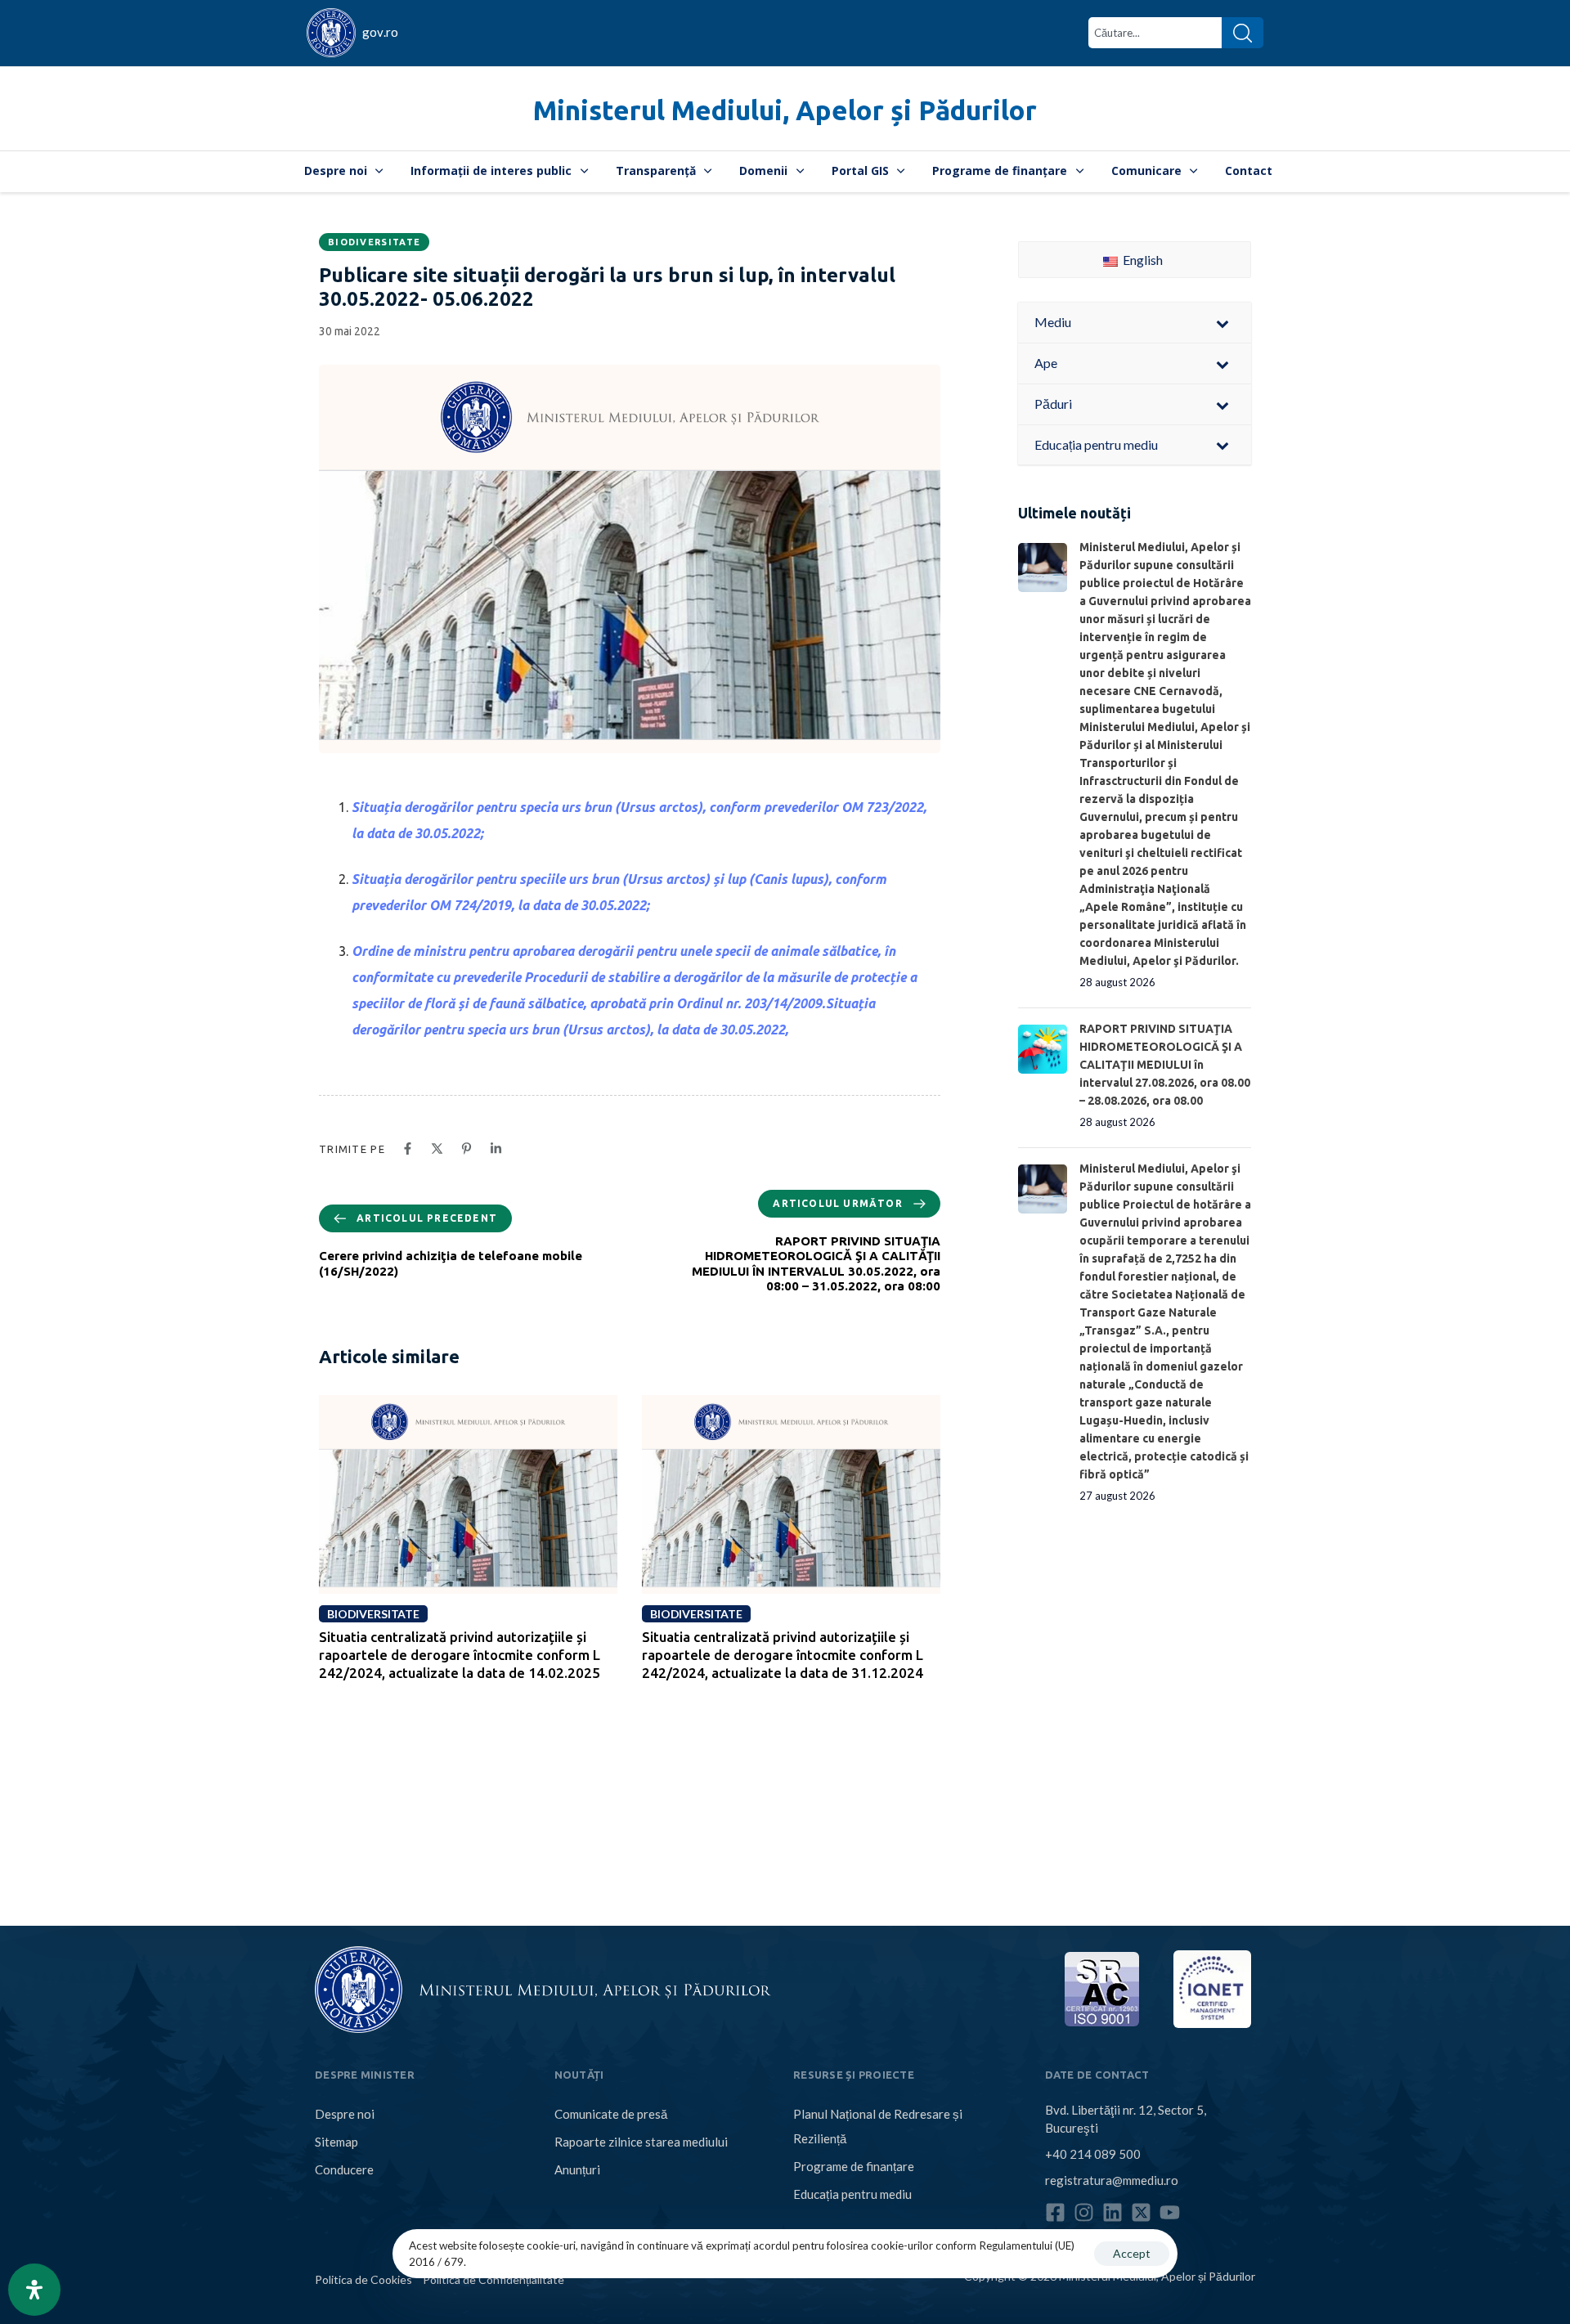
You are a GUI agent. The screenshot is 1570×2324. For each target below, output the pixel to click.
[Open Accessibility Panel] (34, 2290)
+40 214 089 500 (1093, 2154)
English (1142, 260)
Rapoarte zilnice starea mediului (641, 2142)
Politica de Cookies (363, 2279)
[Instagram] (1084, 2212)
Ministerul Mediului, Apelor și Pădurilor (785, 110)
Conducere (344, 2169)
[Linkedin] (1112, 2212)
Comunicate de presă (611, 2114)
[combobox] (1155, 33)
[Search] (1243, 33)
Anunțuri (577, 2169)
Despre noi (336, 170)
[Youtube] (1170, 2212)
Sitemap (336, 2142)
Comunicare (1146, 170)
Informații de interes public (491, 170)
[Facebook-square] (1055, 2212)
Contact (1249, 170)
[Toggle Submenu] (1222, 323)
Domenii (763, 170)
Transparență (656, 170)
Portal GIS (860, 170)
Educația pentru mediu (852, 2194)
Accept (1132, 2253)
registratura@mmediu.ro (1112, 2180)
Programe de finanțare (1000, 170)
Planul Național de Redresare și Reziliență (878, 2126)
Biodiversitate (374, 242)
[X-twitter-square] (1141, 2212)
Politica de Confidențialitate (493, 2279)
